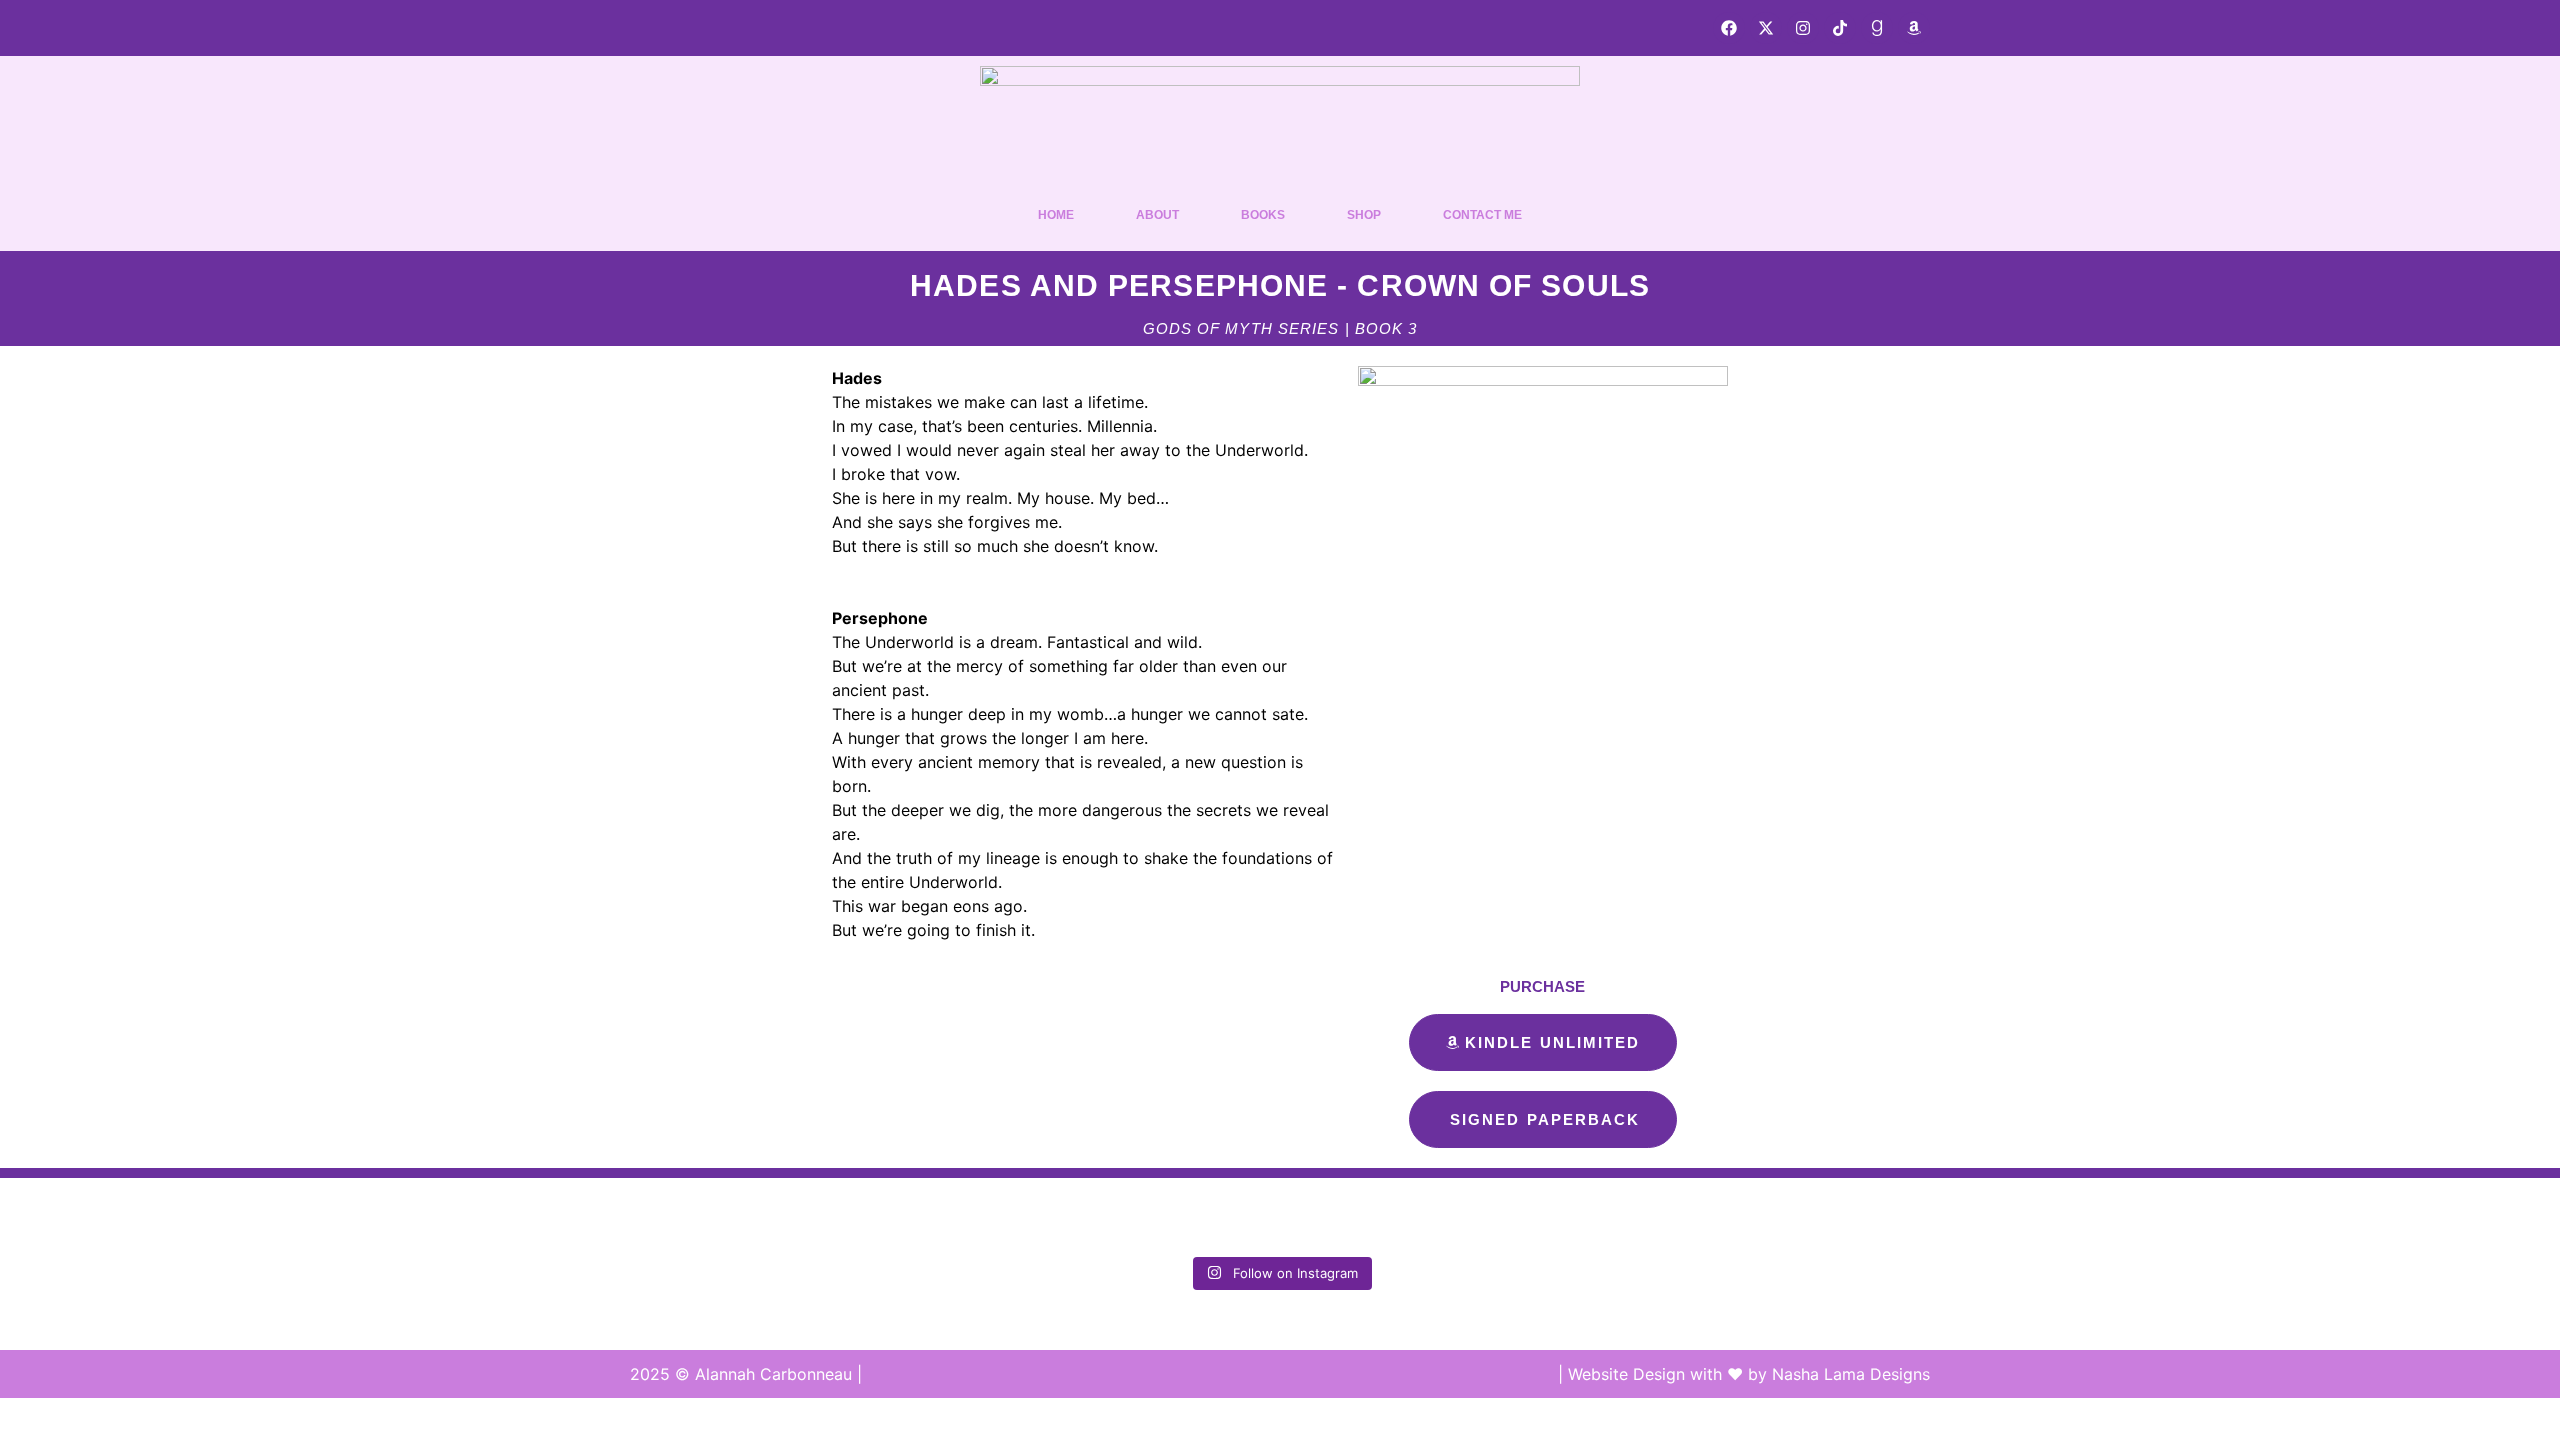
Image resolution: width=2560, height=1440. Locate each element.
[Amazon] (1914, 28)
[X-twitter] (1766, 28)
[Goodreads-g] (1877, 28)
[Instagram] (1803, 28)
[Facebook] (1729, 28)
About (1157, 215)
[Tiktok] (1840, 28)
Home (1056, 215)
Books (1263, 215)
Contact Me (1482, 215)
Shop (1364, 215)
